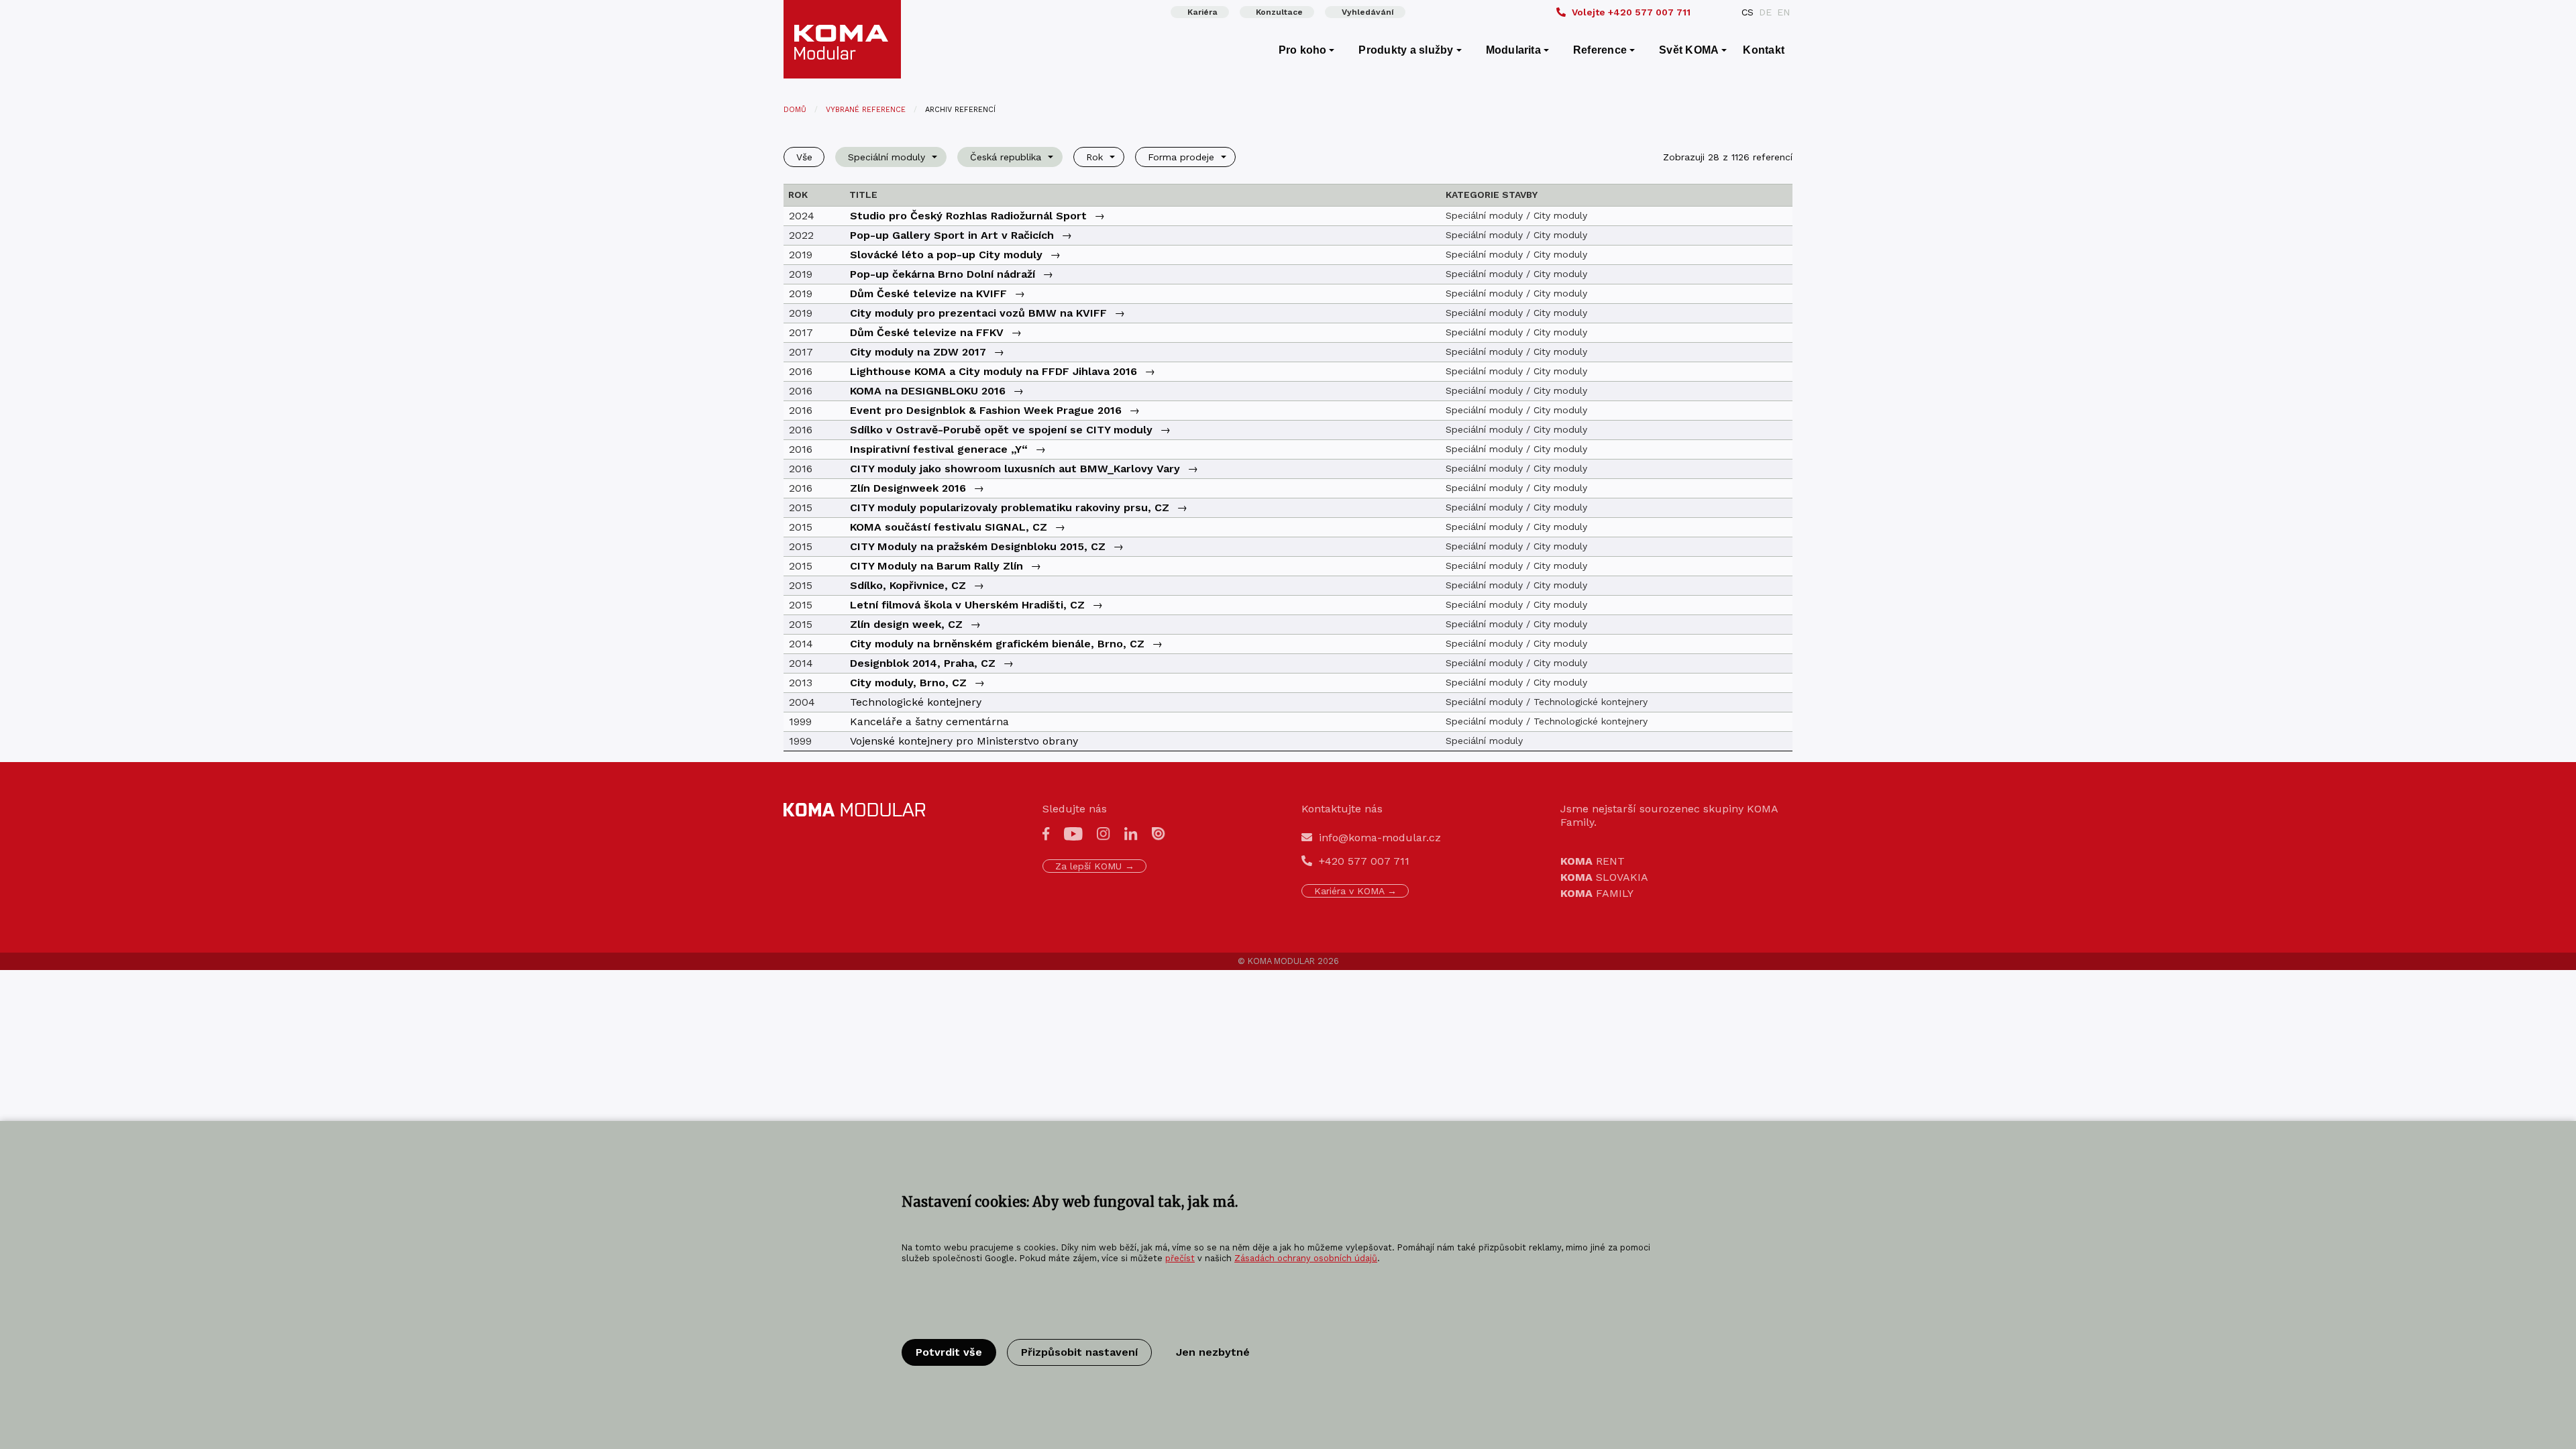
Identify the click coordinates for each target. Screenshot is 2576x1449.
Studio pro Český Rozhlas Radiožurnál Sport (968, 216)
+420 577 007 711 (1631, 12)
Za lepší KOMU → (1095, 866)
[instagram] (1104, 833)
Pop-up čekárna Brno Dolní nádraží (943, 274)
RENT (1593, 861)
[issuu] (1159, 833)
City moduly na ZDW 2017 (918, 352)
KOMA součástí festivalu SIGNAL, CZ (949, 527)
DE (1765, 12)
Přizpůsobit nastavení (1079, 1352)
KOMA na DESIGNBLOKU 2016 (928, 391)
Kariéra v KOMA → (1355, 891)
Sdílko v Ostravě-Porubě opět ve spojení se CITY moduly (1001, 430)
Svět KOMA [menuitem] (1689, 50)
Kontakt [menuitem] (1764, 50)
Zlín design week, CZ (906, 624)
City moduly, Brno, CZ (908, 683)
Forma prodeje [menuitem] (1181, 157)
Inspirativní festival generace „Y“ (939, 449)
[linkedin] (1131, 833)
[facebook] (1046, 833)
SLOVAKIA (1604, 877)
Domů (795, 110)
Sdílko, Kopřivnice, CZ (908, 585)
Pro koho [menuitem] (1303, 50)
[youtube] (1073, 833)
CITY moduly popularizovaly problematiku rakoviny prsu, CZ (1010, 507)
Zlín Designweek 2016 (908, 488)
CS (1748, 12)
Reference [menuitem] (1600, 50)
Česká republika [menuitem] (1006, 157)
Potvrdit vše (949, 1352)
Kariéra (1202, 12)
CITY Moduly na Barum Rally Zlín (936, 566)
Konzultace (1279, 12)
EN (1783, 12)
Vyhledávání (1368, 12)
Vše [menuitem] (804, 157)
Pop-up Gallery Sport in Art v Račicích (952, 235)
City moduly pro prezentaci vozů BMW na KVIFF (978, 313)
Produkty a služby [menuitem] (1406, 50)
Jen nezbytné (1213, 1352)
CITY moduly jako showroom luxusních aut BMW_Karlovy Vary (1015, 469)
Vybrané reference (866, 110)
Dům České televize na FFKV (927, 332)
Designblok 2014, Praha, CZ (923, 663)
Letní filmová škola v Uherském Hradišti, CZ (967, 605)
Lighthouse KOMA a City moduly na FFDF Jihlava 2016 (994, 371)
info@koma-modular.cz (1380, 838)
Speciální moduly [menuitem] (887, 157)
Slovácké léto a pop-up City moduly (946, 255)
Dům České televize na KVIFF (928, 293)
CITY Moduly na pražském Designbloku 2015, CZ (978, 546)
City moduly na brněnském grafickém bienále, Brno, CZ (997, 644)
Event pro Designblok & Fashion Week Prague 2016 (986, 410)
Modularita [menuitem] (1513, 50)
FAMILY (1597, 893)
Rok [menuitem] (1094, 157)
